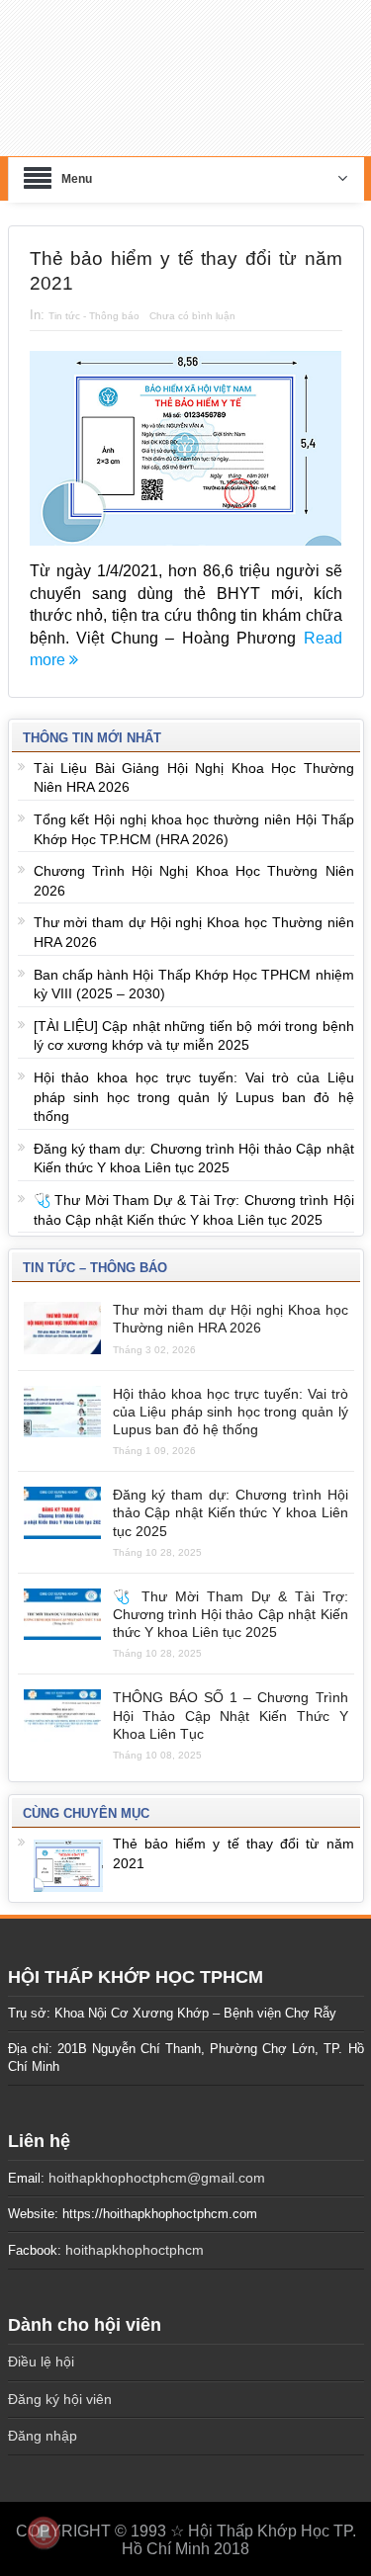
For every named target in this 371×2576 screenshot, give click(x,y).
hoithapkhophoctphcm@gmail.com (157, 2166)
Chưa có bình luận (192, 304)
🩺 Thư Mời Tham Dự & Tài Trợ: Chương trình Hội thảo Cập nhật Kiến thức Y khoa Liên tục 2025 (231, 1602)
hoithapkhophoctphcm (135, 2239)
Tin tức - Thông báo (94, 304)
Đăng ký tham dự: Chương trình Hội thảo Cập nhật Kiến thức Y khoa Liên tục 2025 (231, 1502)
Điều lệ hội (41, 2350)
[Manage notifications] (44, 2533)
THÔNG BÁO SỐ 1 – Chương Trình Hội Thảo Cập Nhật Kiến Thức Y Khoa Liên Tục (231, 1704)
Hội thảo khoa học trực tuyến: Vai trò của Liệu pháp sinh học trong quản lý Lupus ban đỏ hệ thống (194, 1086)
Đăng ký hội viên (60, 2387)
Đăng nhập (43, 2425)
